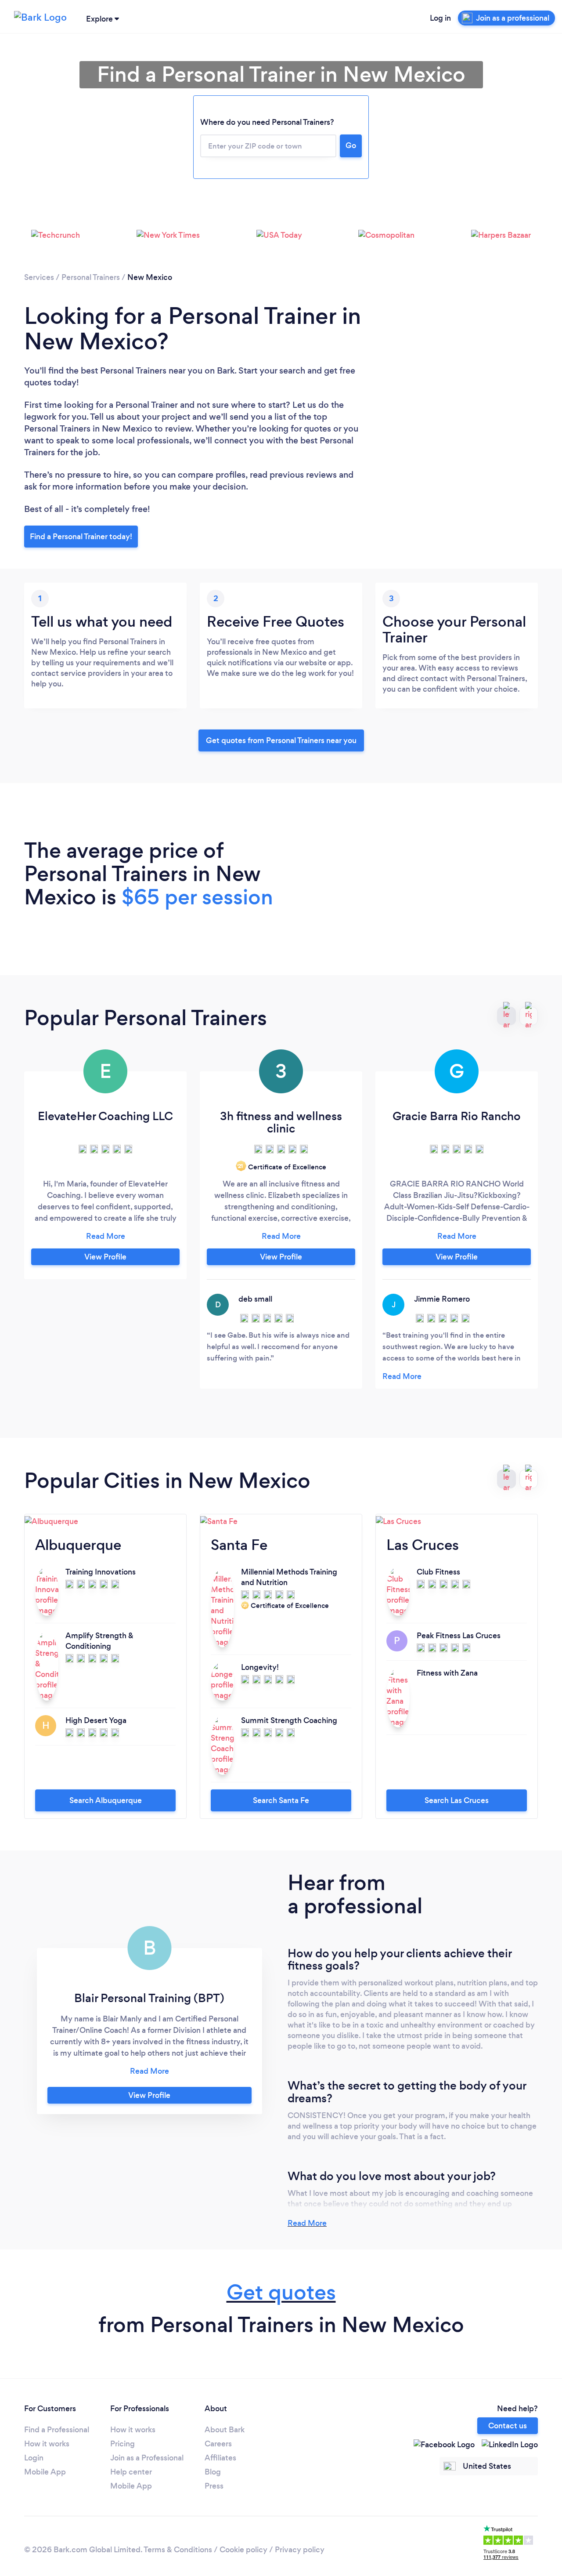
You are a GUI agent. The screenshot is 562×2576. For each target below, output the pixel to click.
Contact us (508, 2426)
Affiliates (220, 2458)
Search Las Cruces (457, 1800)
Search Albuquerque (106, 1800)
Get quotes (281, 2292)
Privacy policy (300, 2550)
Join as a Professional (147, 2458)
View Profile (105, 1257)
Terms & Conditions (178, 2550)
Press (214, 2486)
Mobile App (45, 2472)
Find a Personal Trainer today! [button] (81, 537)
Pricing (122, 2444)
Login (34, 2458)
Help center (131, 2472)
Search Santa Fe (281, 1800)
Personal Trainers (91, 277)
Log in (440, 18)
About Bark (225, 2430)
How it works (47, 2444)
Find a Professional (57, 2430)
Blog (213, 2472)
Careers (218, 2444)
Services (39, 277)
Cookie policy (243, 2550)
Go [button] (351, 145)
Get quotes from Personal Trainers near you (281, 740)
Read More (307, 2223)
